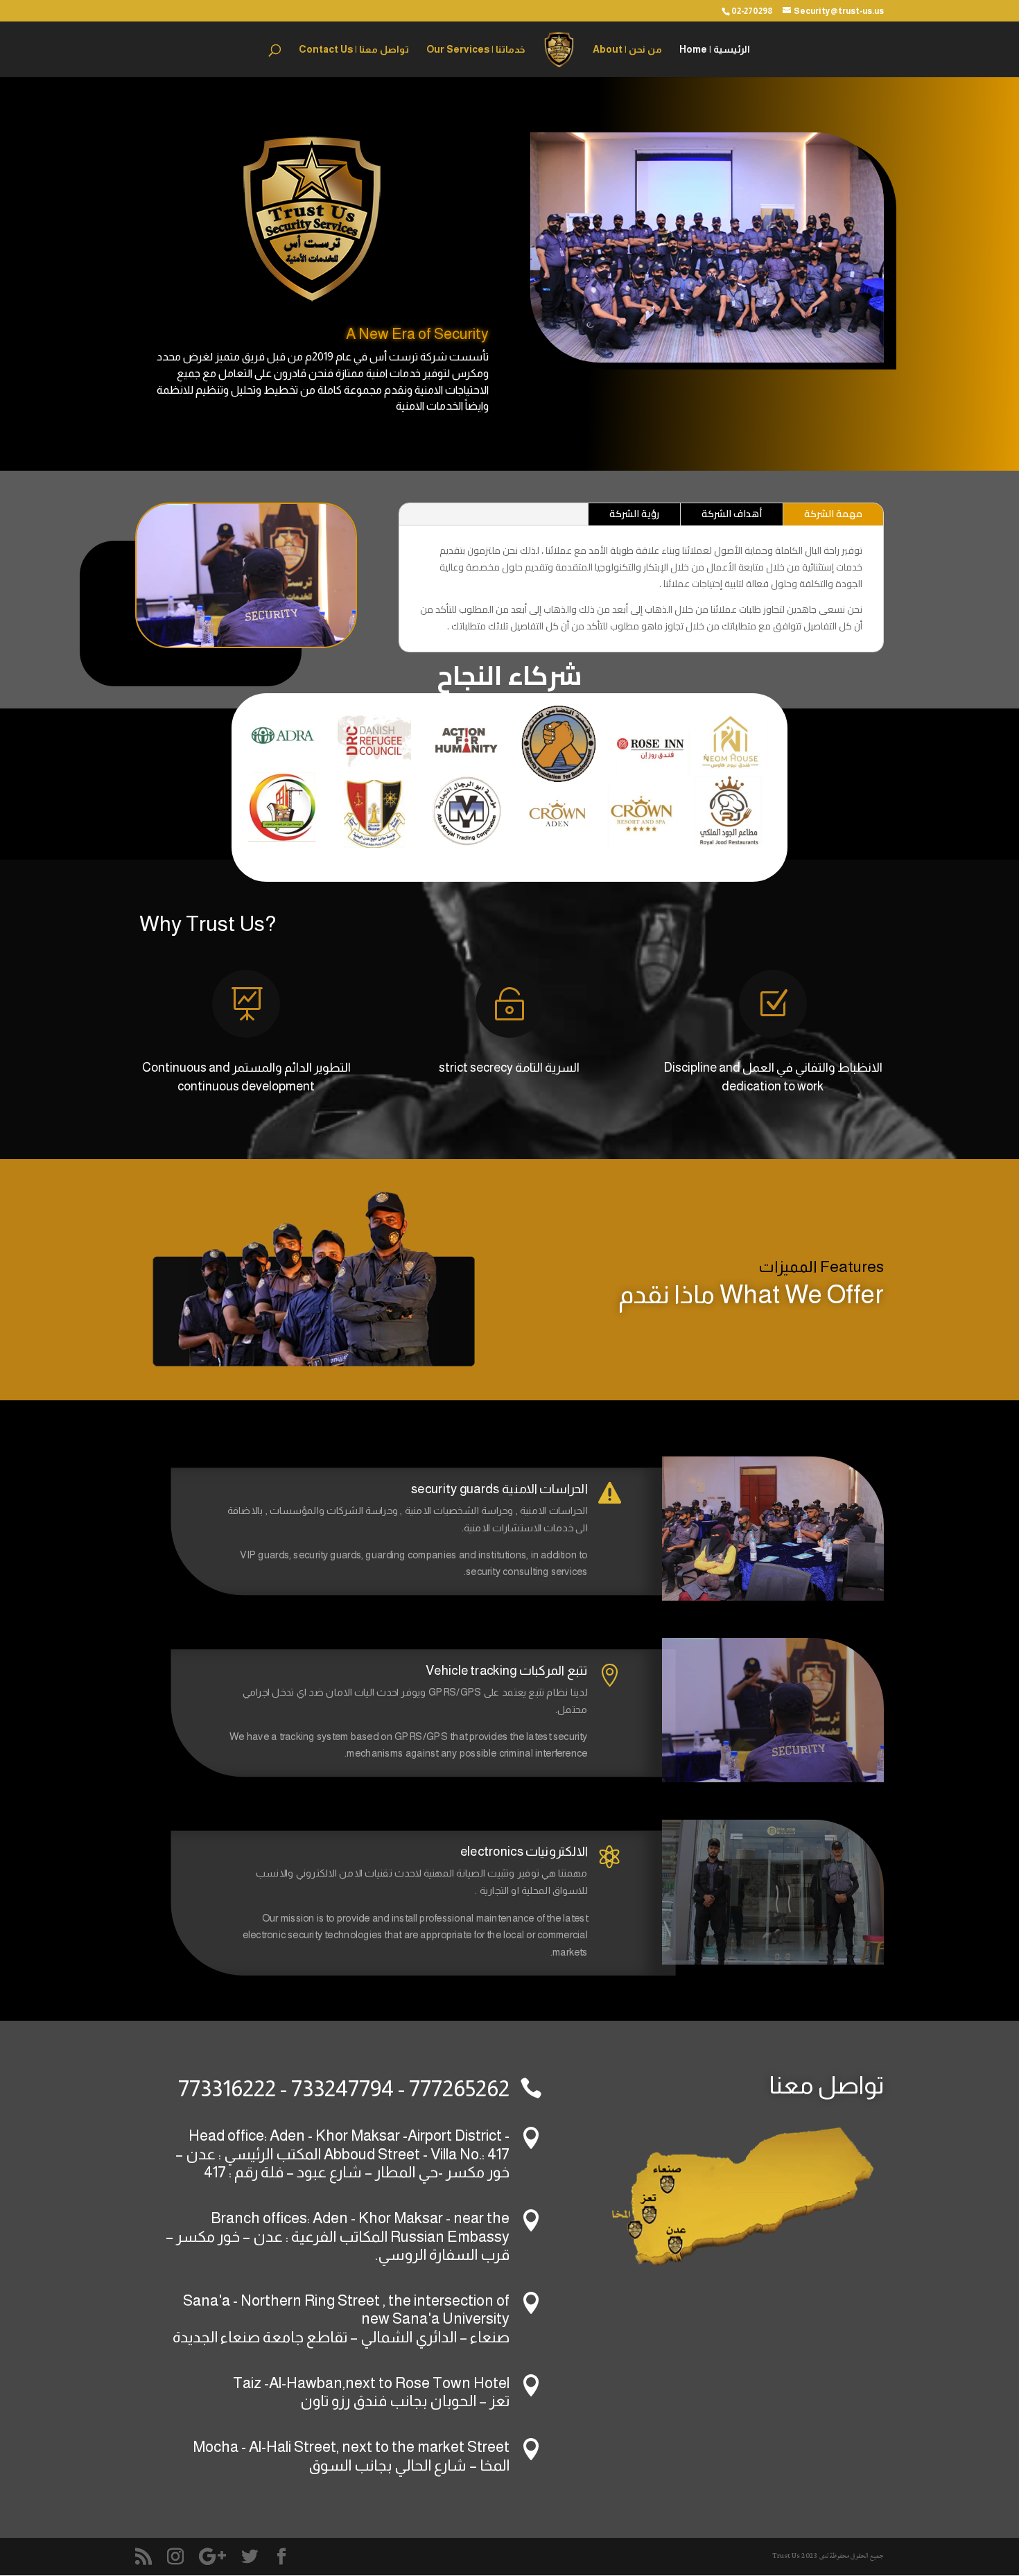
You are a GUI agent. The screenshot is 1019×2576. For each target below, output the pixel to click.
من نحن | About (627, 50)
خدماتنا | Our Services (476, 50)
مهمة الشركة (833, 514)
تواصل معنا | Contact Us (354, 50)
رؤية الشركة (634, 514)
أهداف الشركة (732, 514)
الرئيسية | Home (715, 50)
